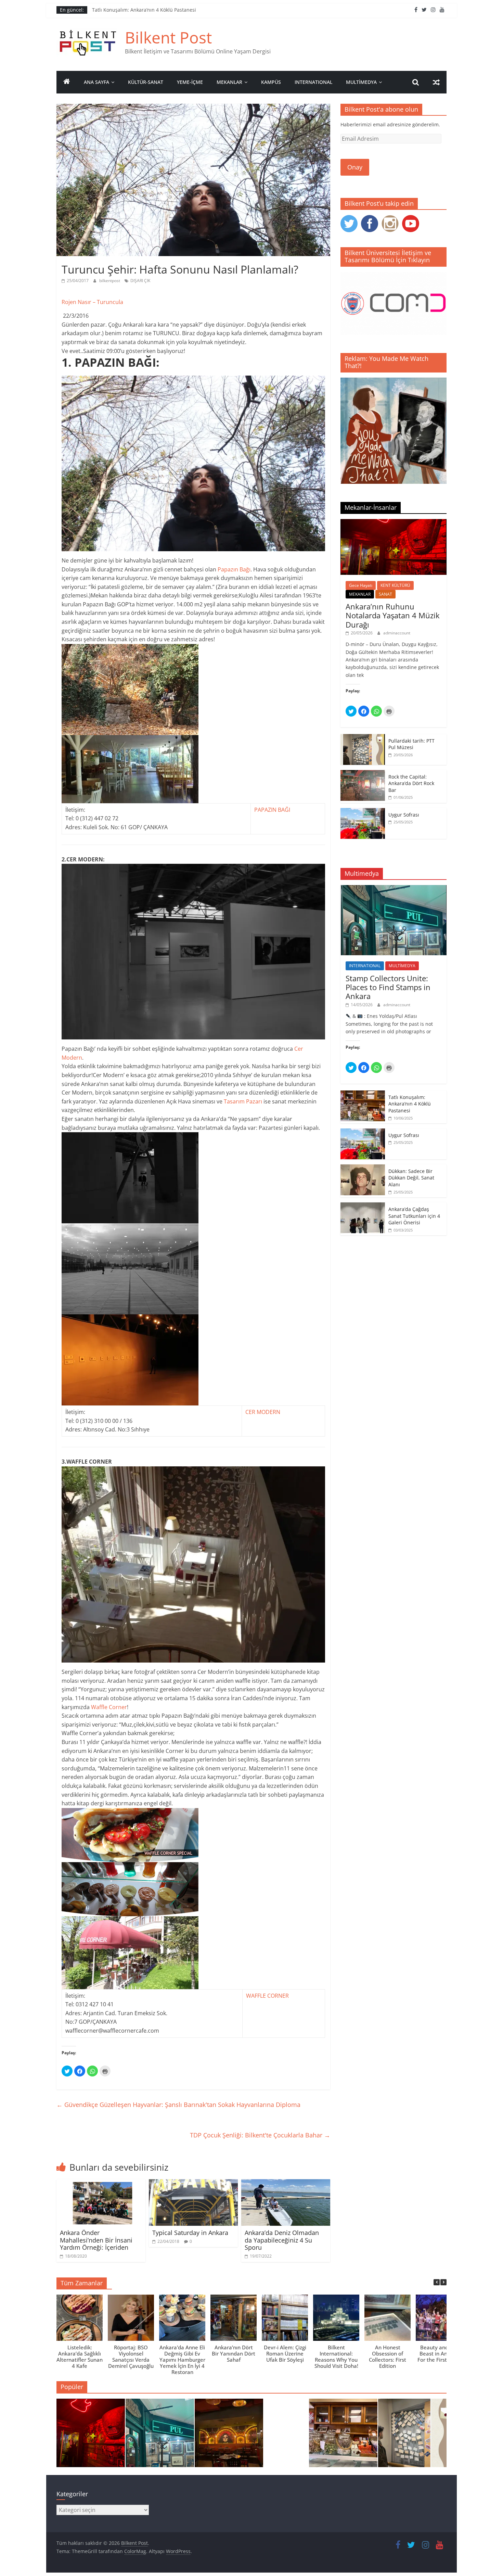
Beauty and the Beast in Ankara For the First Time (439, 2353)
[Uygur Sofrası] (363, 812)
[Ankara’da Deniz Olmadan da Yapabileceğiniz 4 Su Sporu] (286, 2183)
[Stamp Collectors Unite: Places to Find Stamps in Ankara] (394, 889)
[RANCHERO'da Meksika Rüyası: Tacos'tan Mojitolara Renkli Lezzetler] (229, 2436)
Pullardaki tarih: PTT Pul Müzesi (411, 744)
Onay (355, 167)
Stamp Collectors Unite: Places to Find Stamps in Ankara (388, 987)
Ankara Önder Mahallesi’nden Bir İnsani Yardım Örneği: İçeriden (96, 2240)
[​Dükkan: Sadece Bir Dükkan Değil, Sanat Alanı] (363, 1168)
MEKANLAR (229, 82)
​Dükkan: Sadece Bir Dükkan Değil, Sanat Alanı (411, 1178)
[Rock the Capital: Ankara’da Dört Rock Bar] (363, 774)
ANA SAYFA (96, 82)
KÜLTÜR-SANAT (146, 82)
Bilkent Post (168, 37)
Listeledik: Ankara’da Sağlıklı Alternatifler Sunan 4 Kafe (80, 2357)
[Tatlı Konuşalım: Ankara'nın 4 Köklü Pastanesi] (343, 2436)
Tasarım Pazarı (243, 1101)
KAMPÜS (271, 82)
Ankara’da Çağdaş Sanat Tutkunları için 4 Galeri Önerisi (414, 1216)
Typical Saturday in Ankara (190, 2233)
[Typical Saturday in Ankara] (193, 2183)
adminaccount (397, 633)
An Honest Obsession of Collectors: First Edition (388, 2357)
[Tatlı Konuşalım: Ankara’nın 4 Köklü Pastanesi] (363, 1094)
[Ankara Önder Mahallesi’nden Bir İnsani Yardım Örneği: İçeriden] (101, 2183)
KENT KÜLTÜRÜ (395, 585)
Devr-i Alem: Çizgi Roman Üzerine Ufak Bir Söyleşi (285, 2353)
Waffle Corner (109, 1707)
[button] (443, 2282)
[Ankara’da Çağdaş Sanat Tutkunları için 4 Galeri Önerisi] (363, 1206)
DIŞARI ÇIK (140, 281)
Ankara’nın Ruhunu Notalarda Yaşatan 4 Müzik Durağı (393, 615)
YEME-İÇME (190, 82)
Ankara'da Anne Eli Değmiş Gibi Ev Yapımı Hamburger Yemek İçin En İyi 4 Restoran (182, 2360)
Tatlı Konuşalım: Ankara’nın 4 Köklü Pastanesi (144, 10)
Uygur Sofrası (404, 815)
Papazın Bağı (234, 569)
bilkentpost (110, 281)
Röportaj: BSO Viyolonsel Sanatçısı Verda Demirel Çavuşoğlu (131, 2357)
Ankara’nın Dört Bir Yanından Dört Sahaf (234, 2353)
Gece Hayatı (361, 585)
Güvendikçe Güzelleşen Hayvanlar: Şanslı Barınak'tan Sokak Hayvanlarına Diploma (178, 2105)
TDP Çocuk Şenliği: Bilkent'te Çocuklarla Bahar (260, 2135)
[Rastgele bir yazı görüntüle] (436, 82)
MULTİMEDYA (361, 82)
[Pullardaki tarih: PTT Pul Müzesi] (363, 738)
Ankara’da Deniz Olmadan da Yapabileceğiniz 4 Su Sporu (282, 2240)
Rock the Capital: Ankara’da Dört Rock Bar (411, 783)
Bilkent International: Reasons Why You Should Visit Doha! (336, 2357)
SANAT (385, 594)
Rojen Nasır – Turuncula (92, 302)
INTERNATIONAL (313, 82)
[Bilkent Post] (67, 82)
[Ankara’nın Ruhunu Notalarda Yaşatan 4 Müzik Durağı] (394, 523)
